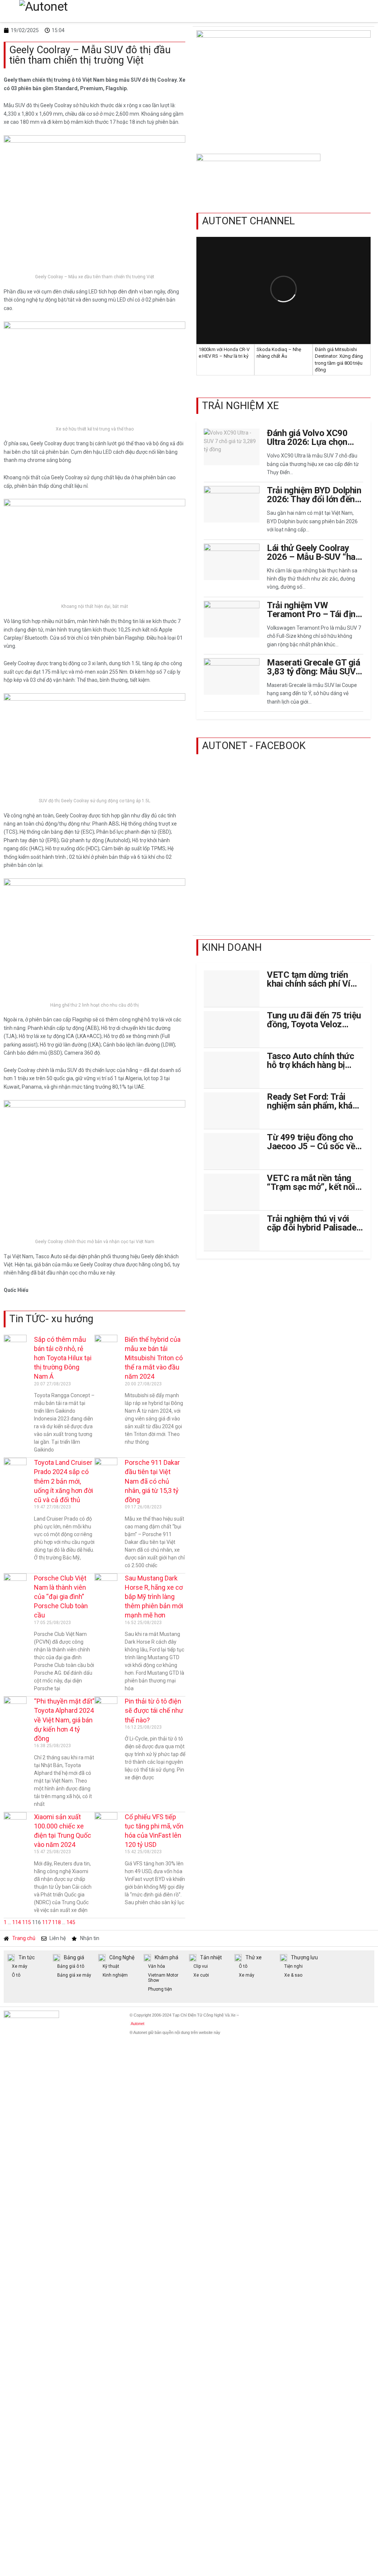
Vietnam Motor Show (163, 1978)
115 (27, 1922)
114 (17, 1922)
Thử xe (254, 1957)
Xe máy (20, 1966)
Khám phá (166, 1957)
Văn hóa (157, 1966)
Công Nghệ (122, 1957)
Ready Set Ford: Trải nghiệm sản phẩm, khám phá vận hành (313, 1106)
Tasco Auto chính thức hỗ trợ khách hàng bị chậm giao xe (310, 1065)
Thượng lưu (304, 1957)
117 (47, 1922)
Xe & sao (293, 1975)
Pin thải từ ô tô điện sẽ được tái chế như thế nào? (154, 1710)
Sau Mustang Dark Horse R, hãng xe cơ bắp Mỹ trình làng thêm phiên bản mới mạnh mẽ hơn (154, 1597)
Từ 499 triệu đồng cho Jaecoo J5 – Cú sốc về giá (311, 1146)
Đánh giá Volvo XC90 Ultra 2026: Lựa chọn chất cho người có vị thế (313, 442)
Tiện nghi (293, 1966)
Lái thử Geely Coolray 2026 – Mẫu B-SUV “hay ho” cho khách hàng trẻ (313, 557)
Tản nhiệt (211, 1957)
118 (56, 1922)
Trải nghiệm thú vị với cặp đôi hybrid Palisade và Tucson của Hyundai (312, 1228)
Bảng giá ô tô (71, 1966)
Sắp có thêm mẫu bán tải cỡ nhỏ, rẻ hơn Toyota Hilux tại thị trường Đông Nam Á (63, 1358)
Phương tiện (160, 1989)
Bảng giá (74, 1957)
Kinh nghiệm (115, 1975)
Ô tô (16, 1975)
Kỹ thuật (111, 1966)
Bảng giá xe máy (74, 1975)
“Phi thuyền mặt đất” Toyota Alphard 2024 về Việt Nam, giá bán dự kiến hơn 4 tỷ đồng (64, 1720)
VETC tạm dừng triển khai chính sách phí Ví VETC (308, 984)
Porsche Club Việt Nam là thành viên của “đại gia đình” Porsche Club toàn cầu (61, 1597)
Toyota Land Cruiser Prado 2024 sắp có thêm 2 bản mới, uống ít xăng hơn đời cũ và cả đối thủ (63, 1481)
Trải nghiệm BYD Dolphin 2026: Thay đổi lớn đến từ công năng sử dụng (314, 499)
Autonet (138, 2024)
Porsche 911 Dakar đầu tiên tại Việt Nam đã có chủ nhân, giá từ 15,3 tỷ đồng (152, 1481)
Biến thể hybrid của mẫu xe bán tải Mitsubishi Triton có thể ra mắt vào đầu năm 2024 (154, 1358)
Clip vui (201, 1966)
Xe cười (201, 1975)
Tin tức (27, 1957)
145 (71, 1922)
